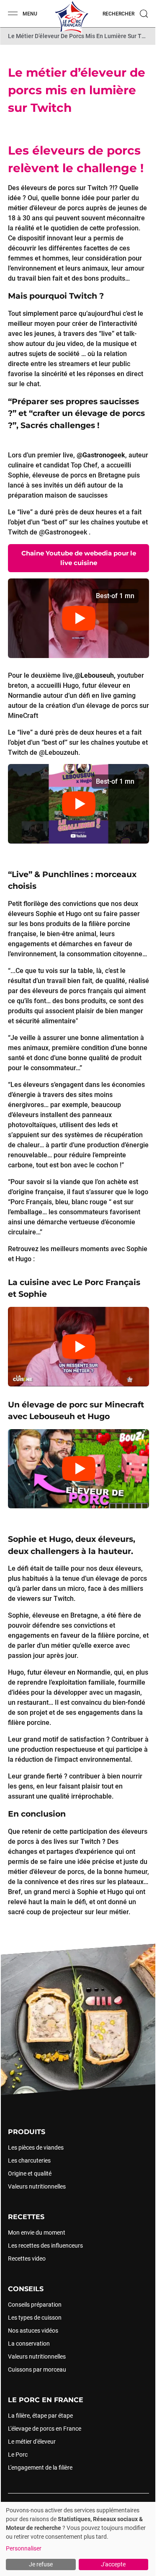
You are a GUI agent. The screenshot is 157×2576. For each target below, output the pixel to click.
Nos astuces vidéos (33, 2331)
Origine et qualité (30, 2173)
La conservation (29, 2344)
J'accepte (113, 2564)
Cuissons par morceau (37, 2370)
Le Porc (18, 2455)
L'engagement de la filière (40, 2468)
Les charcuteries (29, 2160)
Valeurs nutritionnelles (37, 2186)
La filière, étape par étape (40, 2416)
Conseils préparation (35, 2305)
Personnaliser (24, 2548)
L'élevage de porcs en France (45, 2429)
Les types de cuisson (35, 2318)
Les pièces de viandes (36, 2148)
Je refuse (41, 2564)
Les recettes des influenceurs (45, 2246)
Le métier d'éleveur (32, 2442)
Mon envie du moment (37, 2233)
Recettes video (27, 2259)
